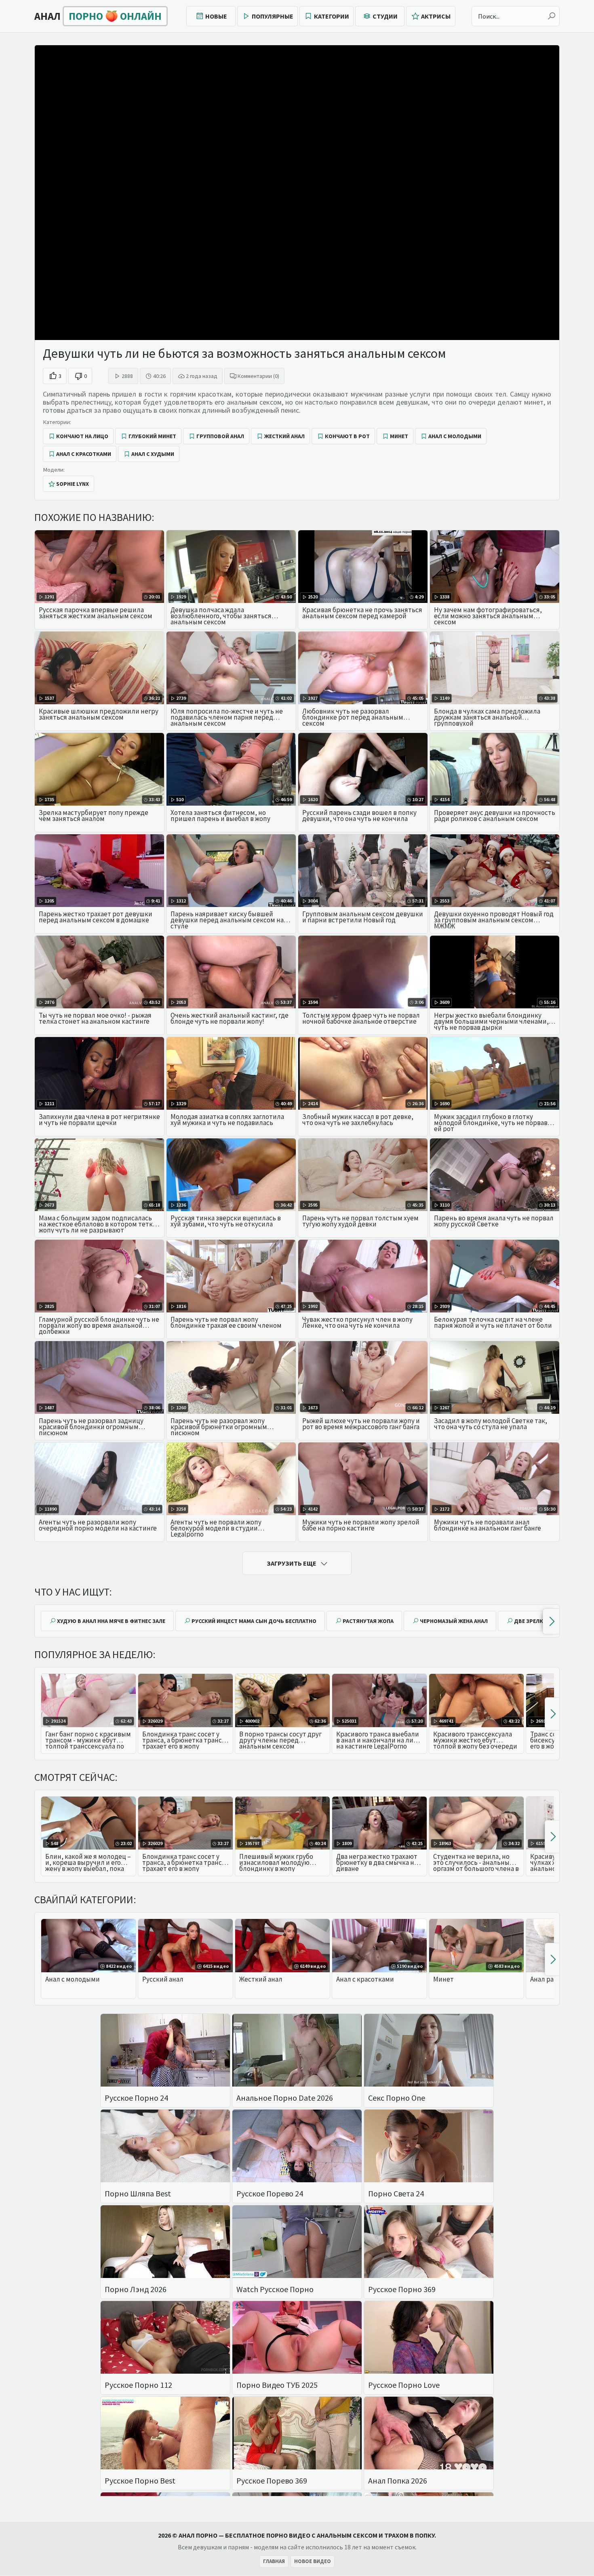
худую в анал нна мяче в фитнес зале (111, 1621)
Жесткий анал (284, 436)
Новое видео (313, 2561)
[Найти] (552, 16)
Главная (274, 2561)
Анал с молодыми (455, 436)
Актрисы (436, 16)
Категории (332, 16)
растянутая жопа (368, 1621)
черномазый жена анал (454, 1621)
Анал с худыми (153, 454)
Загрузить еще (292, 1563)
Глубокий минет (152, 436)
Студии (385, 16)
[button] (551, 1621)
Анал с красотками (84, 454)
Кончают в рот (347, 436)
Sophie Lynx (73, 484)
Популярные (273, 16)
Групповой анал (220, 436)
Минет (399, 436)
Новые (216, 16)
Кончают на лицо (82, 436)
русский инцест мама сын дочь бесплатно (254, 1621)
